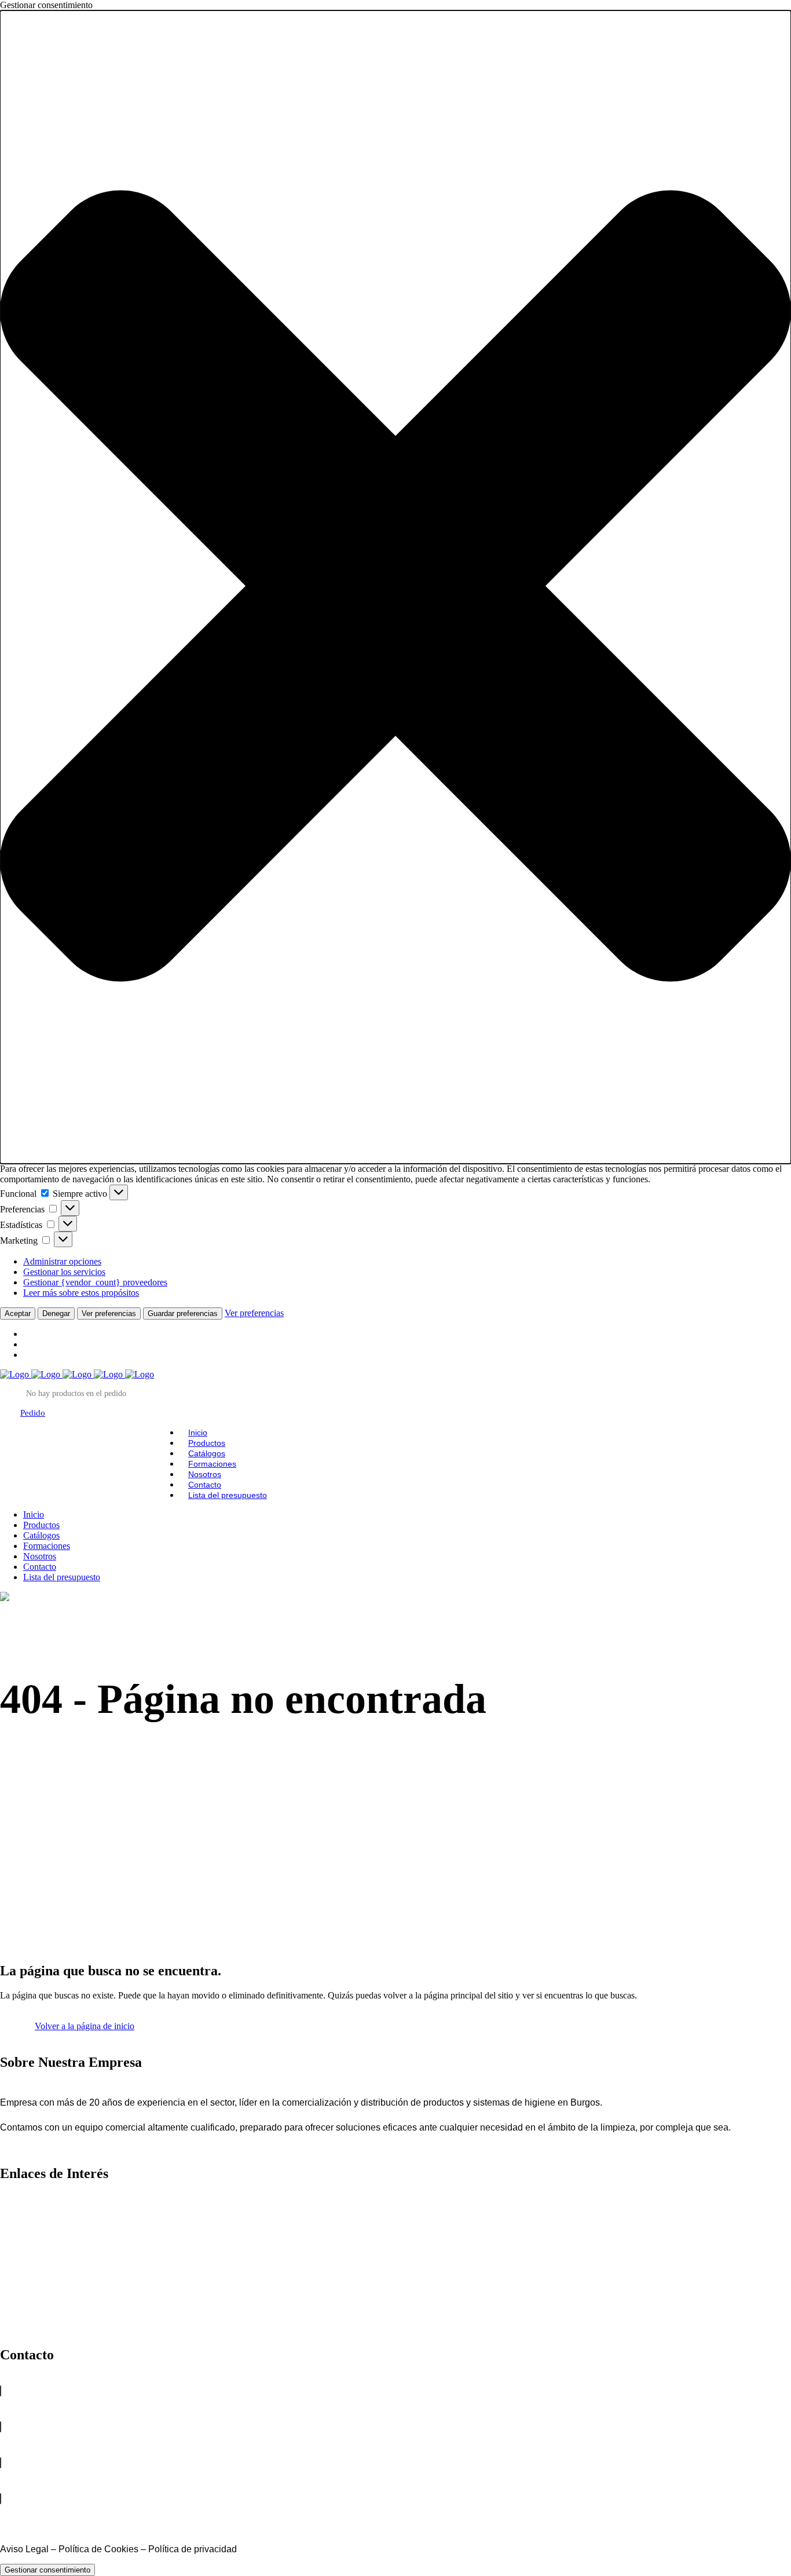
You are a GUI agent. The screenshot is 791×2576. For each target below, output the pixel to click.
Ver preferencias (109, 1313)
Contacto (19, 2309)
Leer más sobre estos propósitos (81, 1293)
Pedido (33, 1413)
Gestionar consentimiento (47, 2570)
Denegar (56, 1313)
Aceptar (18, 1313)
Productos (21, 2216)
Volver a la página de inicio (85, 2026)
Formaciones (27, 2262)
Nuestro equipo (32, 2285)
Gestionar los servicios (64, 1272)
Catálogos (21, 2239)
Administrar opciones (62, 1261)
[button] (395, 587)
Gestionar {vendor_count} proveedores (95, 1282)
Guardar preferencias (183, 1313)
